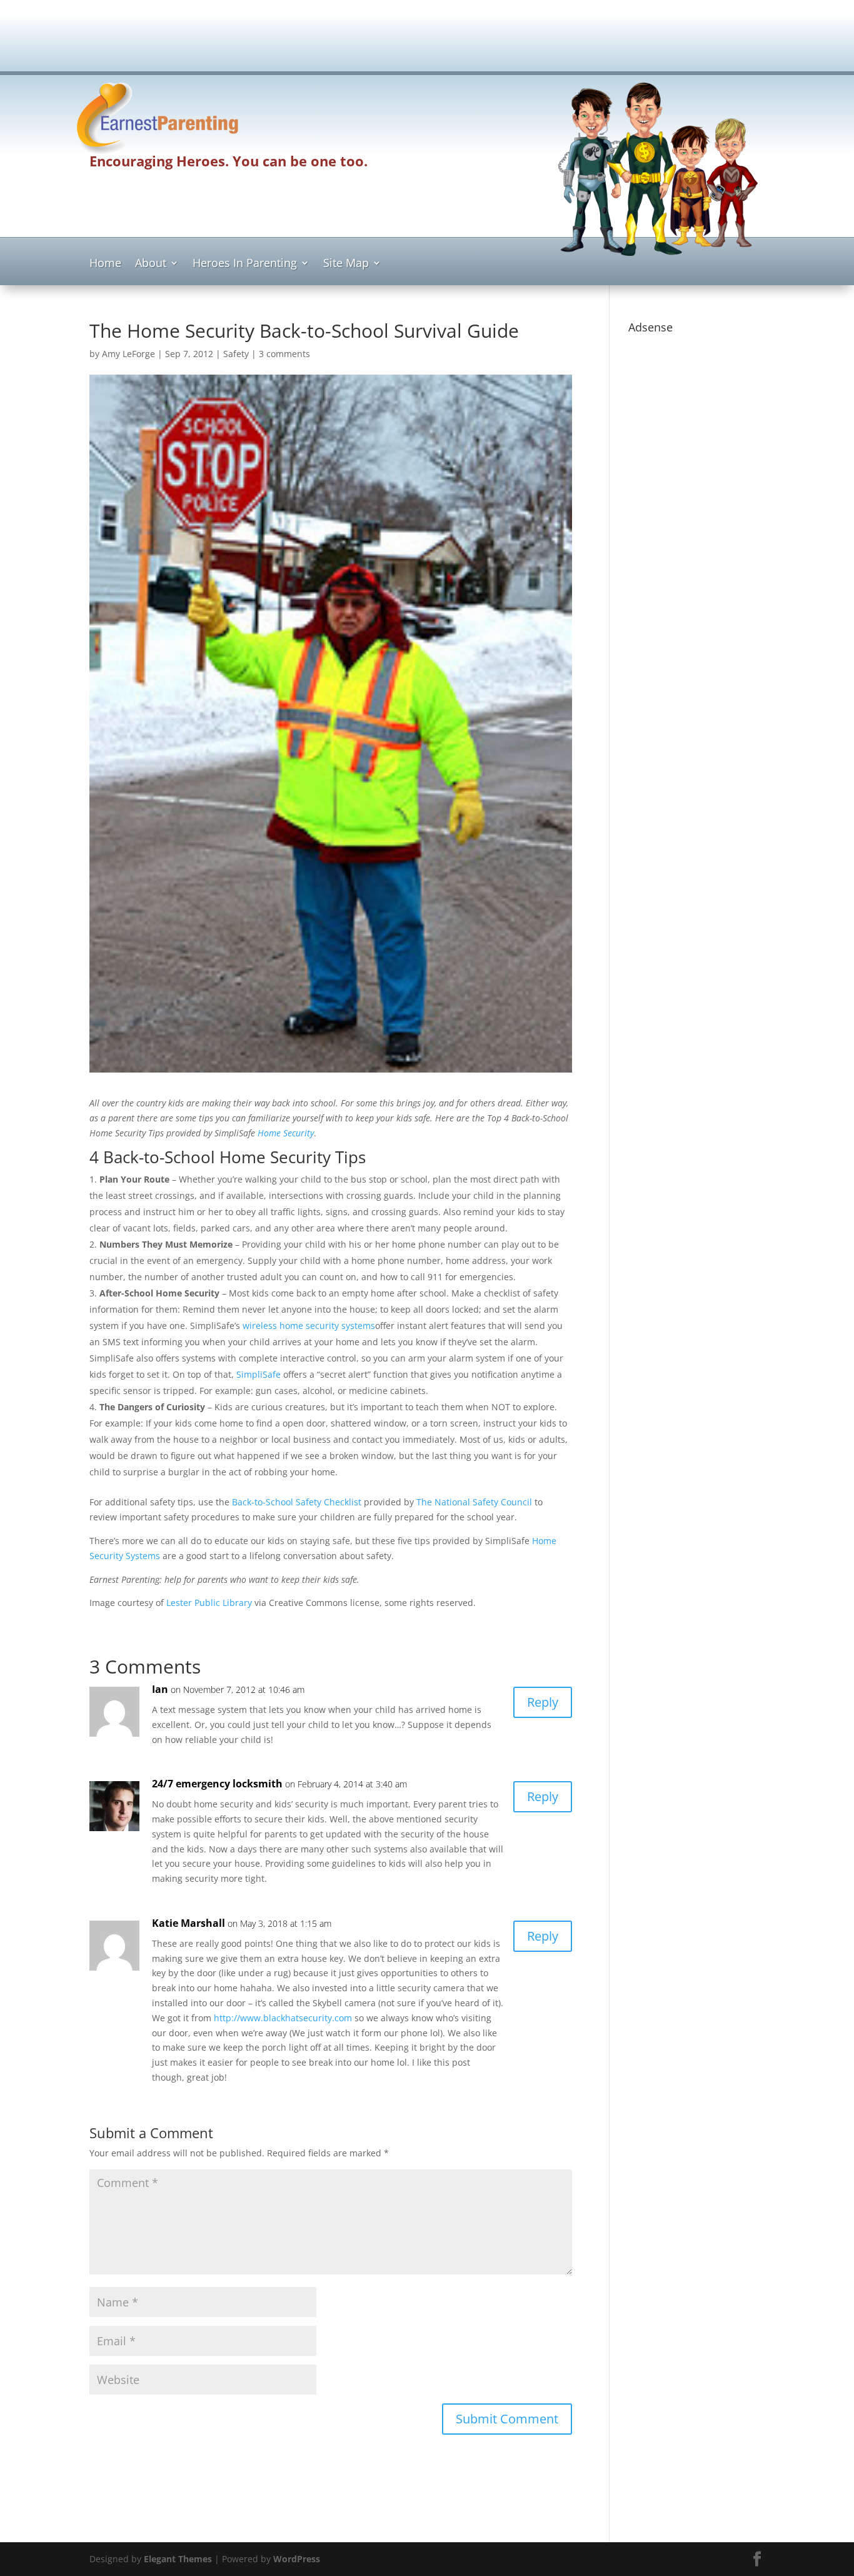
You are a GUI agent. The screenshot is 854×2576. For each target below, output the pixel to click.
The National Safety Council (474, 1502)
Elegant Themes (178, 2559)
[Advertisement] (427, 41)
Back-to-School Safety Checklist (297, 1502)
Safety (236, 354)
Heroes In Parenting (245, 264)
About (151, 264)
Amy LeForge (128, 354)
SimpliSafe (259, 1374)
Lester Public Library (209, 1603)
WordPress (297, 2559)
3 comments (284, 354)
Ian (160, 1689)
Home (105, 264)
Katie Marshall (188, 1923)
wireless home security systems (309, 1326)
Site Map (346, 264)
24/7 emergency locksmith (217, 1784)
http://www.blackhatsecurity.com (283, 2018)
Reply (543, 1702)
